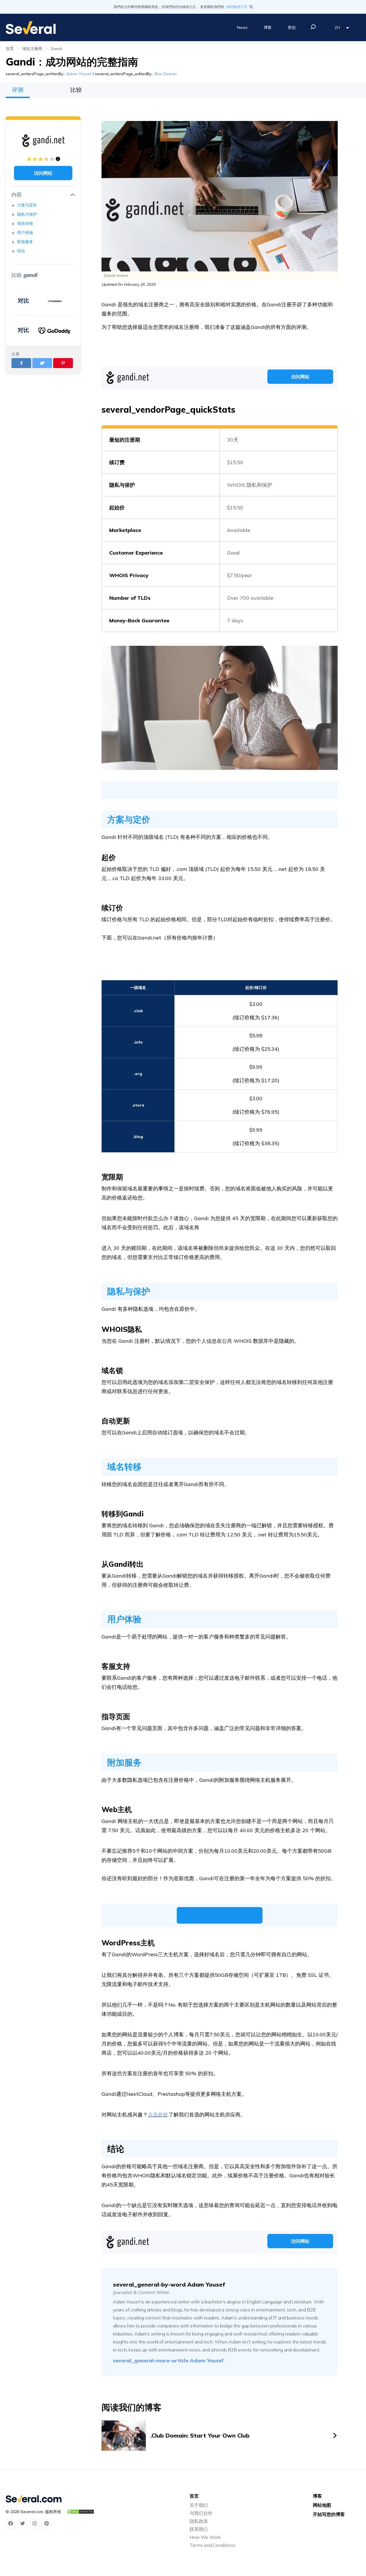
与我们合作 (201, 2513)
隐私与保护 (28, 214)
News (242, 27)
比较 (76, 90)
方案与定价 (27, 205)
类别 (292, 27)
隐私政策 (199, 2521)
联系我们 (199, 2529)
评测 (18, 90)
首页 (10, 49)
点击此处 (158, 2115)
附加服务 (25, 242)
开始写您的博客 (329, 2514)
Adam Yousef (79, 74)
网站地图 (322, 2505)
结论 (22, 251)
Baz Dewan (166, 74)
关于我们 (199, 2505)
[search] (313, 27)
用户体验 (26, 233)
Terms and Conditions (213, 2545)
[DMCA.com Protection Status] (80, 2512)
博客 (268, 27)
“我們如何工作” (237, 7)
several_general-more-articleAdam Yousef (168, 2360)
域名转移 (25, 223)
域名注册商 (32, 49)
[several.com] (31, 28)
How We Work (205, 2537)
